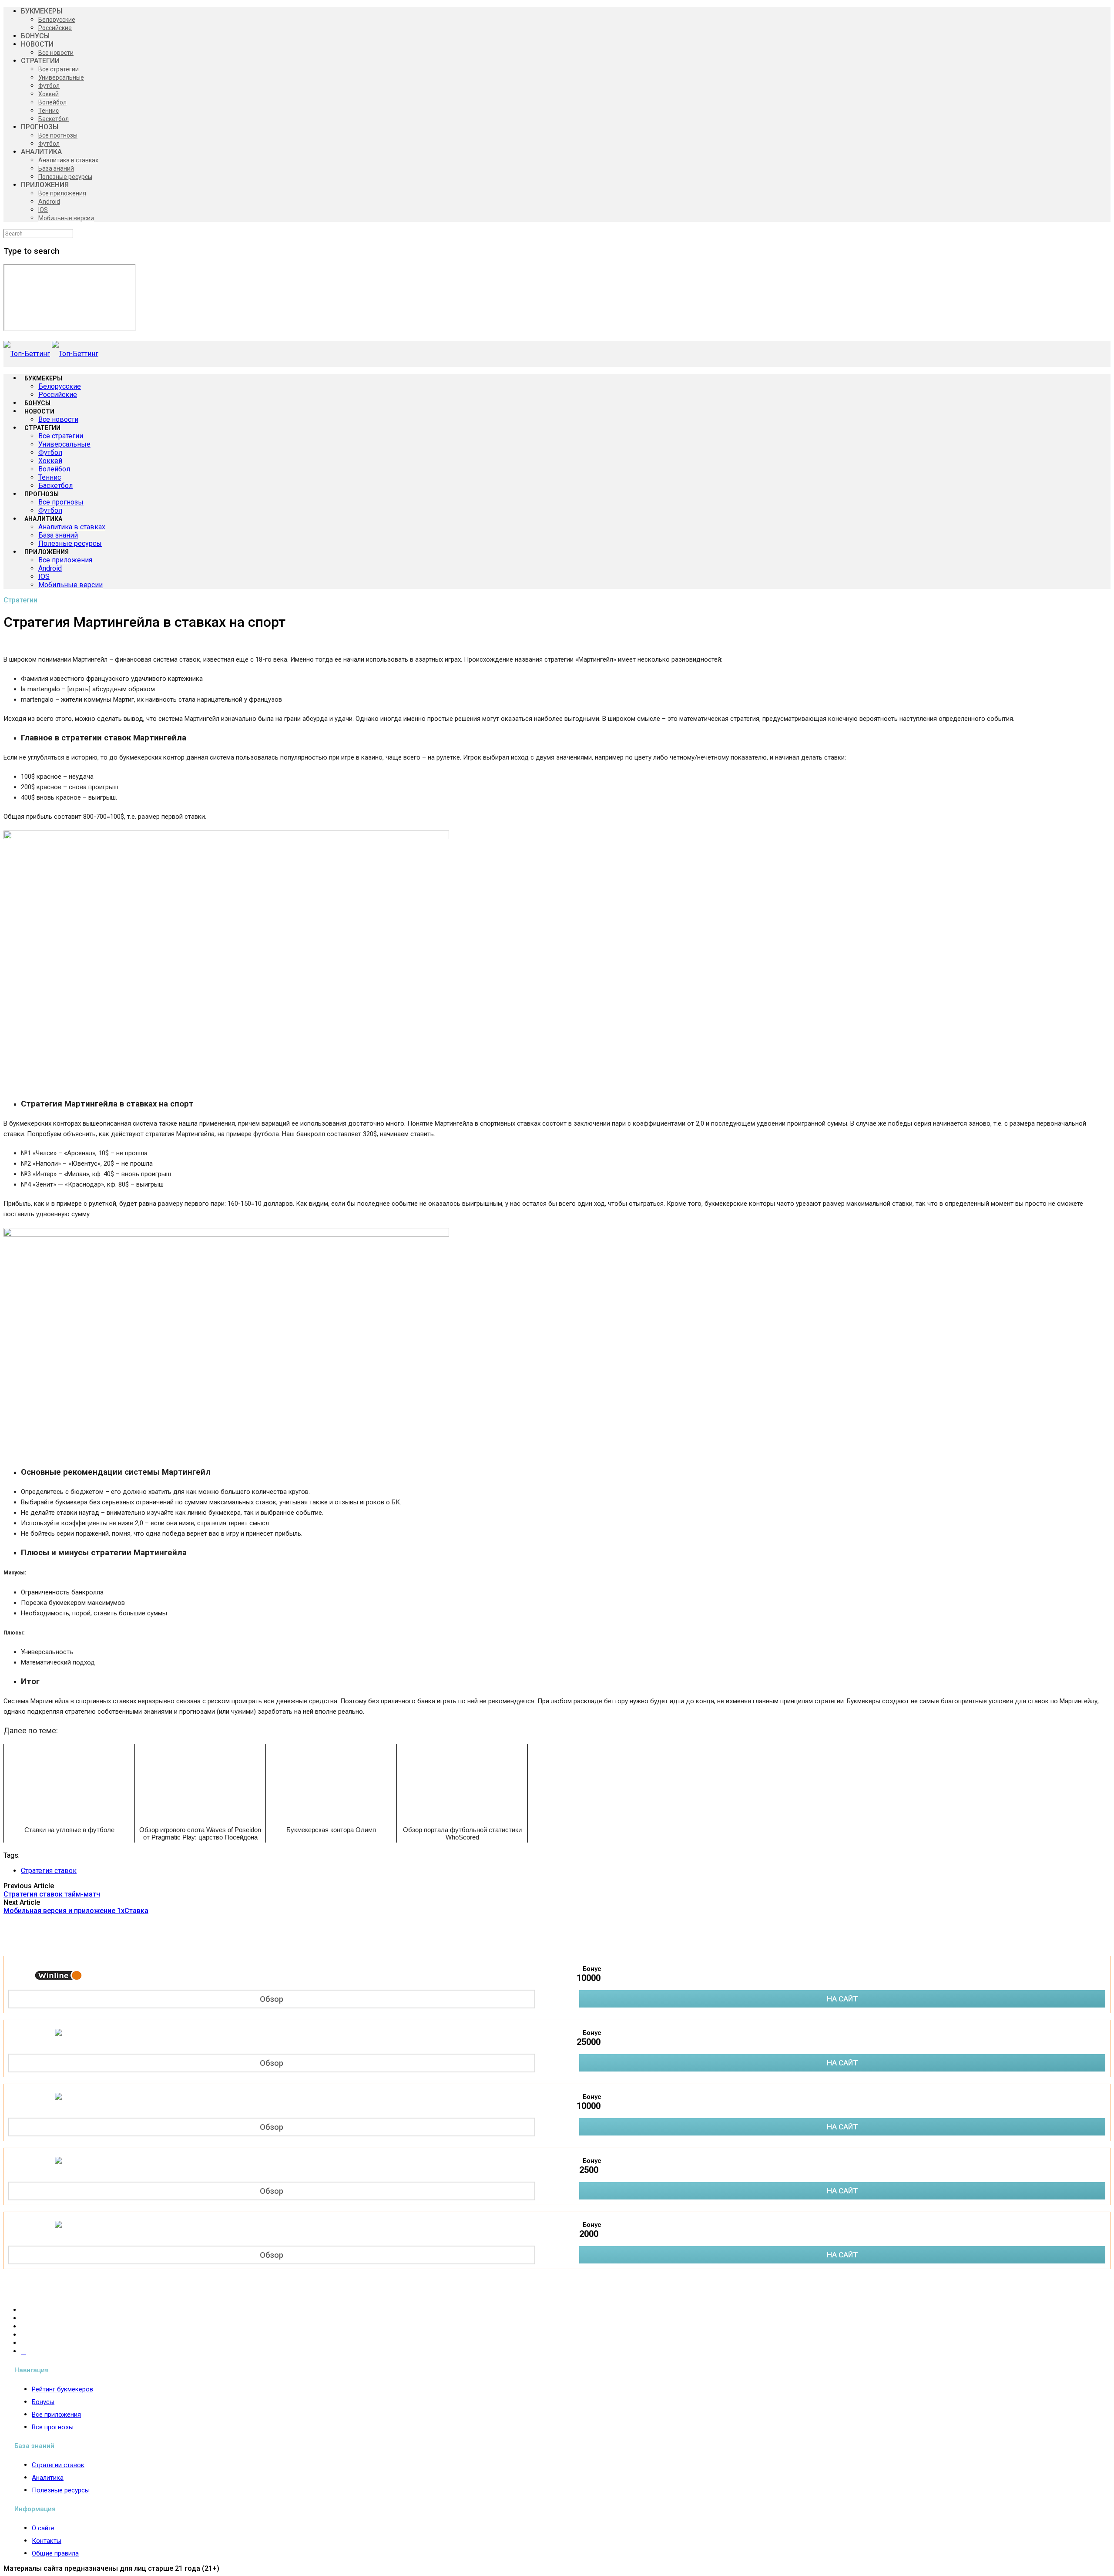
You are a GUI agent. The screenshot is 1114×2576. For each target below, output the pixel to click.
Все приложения (62, 193)
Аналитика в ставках (68, 160)
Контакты (47, 2541)
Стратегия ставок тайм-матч (52, 1894)
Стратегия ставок (49, 1871)
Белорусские (57, 20)
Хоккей (49, 94)
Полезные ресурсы (65, 177)
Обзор (272, 1999)
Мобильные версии (66, 218)
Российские (55, 28)
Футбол (49, 86)
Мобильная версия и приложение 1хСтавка (76, 1911)
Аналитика (48, 2478)
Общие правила (55, 2553)
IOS (43, 210)
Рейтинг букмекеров (62, 2389)
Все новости (56, 53)
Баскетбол (54, 119)
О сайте (43, 2528)
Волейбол (52, 102)
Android (49, 202)
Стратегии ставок (58, 2465)
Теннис (49, 111)
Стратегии (20, 600)
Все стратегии (59, 69)
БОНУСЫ (35, 36)
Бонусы (43, 2402)
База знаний (56, 168)
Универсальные (61, 77)
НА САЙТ (842, 1999)
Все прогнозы (58, 135)
